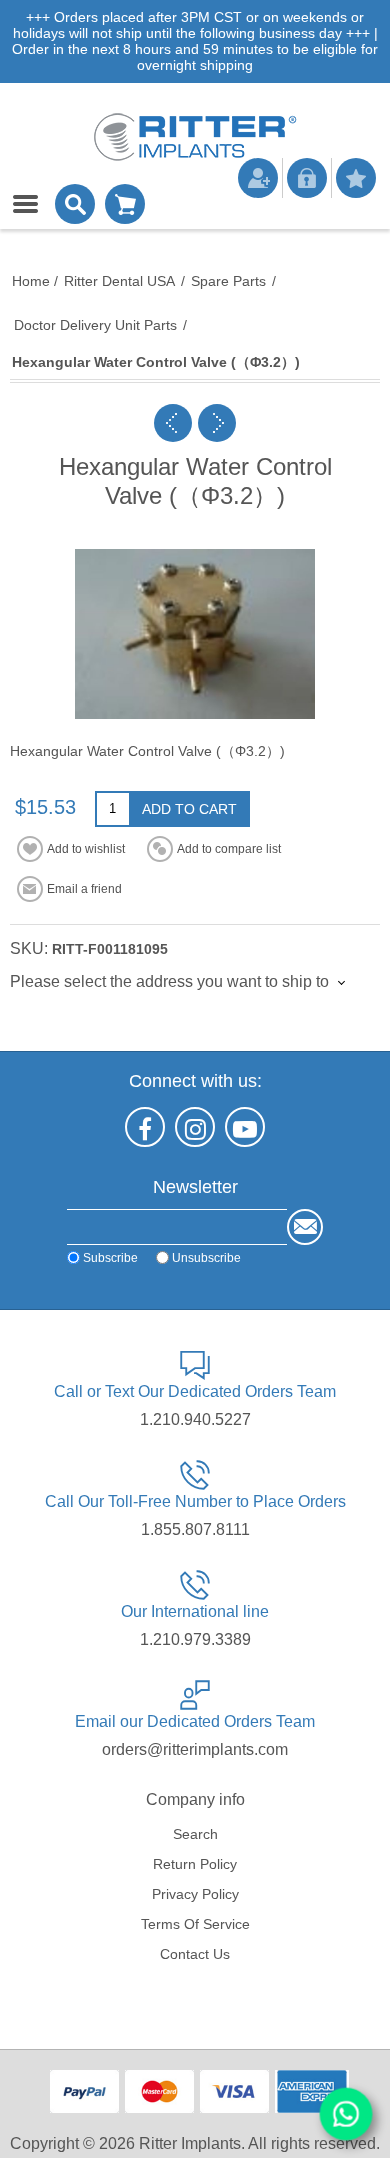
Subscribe (110, 1258)
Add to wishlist (86, 849)
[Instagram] (195, 1127)
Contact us (195, 1954)
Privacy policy (195, 1894)
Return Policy (195, 1864)
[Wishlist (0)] (356, 178)
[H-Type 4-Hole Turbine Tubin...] (217, 423)
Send (305, 1227)
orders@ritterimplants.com (195, 1749)
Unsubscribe (206, 1258)
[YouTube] (245, 1127)
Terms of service (195, 1924)
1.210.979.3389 (195, 1639)
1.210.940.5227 (195, 1419)
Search (195, 1834)
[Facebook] (145, 1127)
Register (258, 178)
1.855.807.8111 (195, 1529)
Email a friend (84, 889)
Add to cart (189, 809)
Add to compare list (229, 849)
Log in (307, 178)
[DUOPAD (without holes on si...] (173, 423)
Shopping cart (125, 204)
